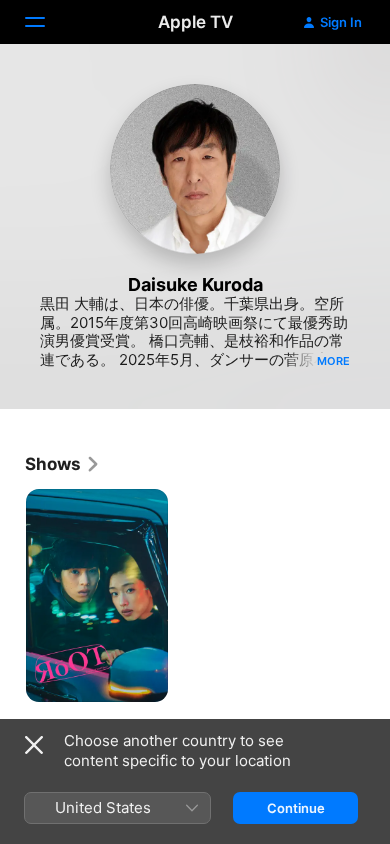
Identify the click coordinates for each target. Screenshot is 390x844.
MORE (333, 361)
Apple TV (195, 22)
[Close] (34, 745)
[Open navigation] (47, 22)
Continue (296, 808)
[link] (63, 464)
